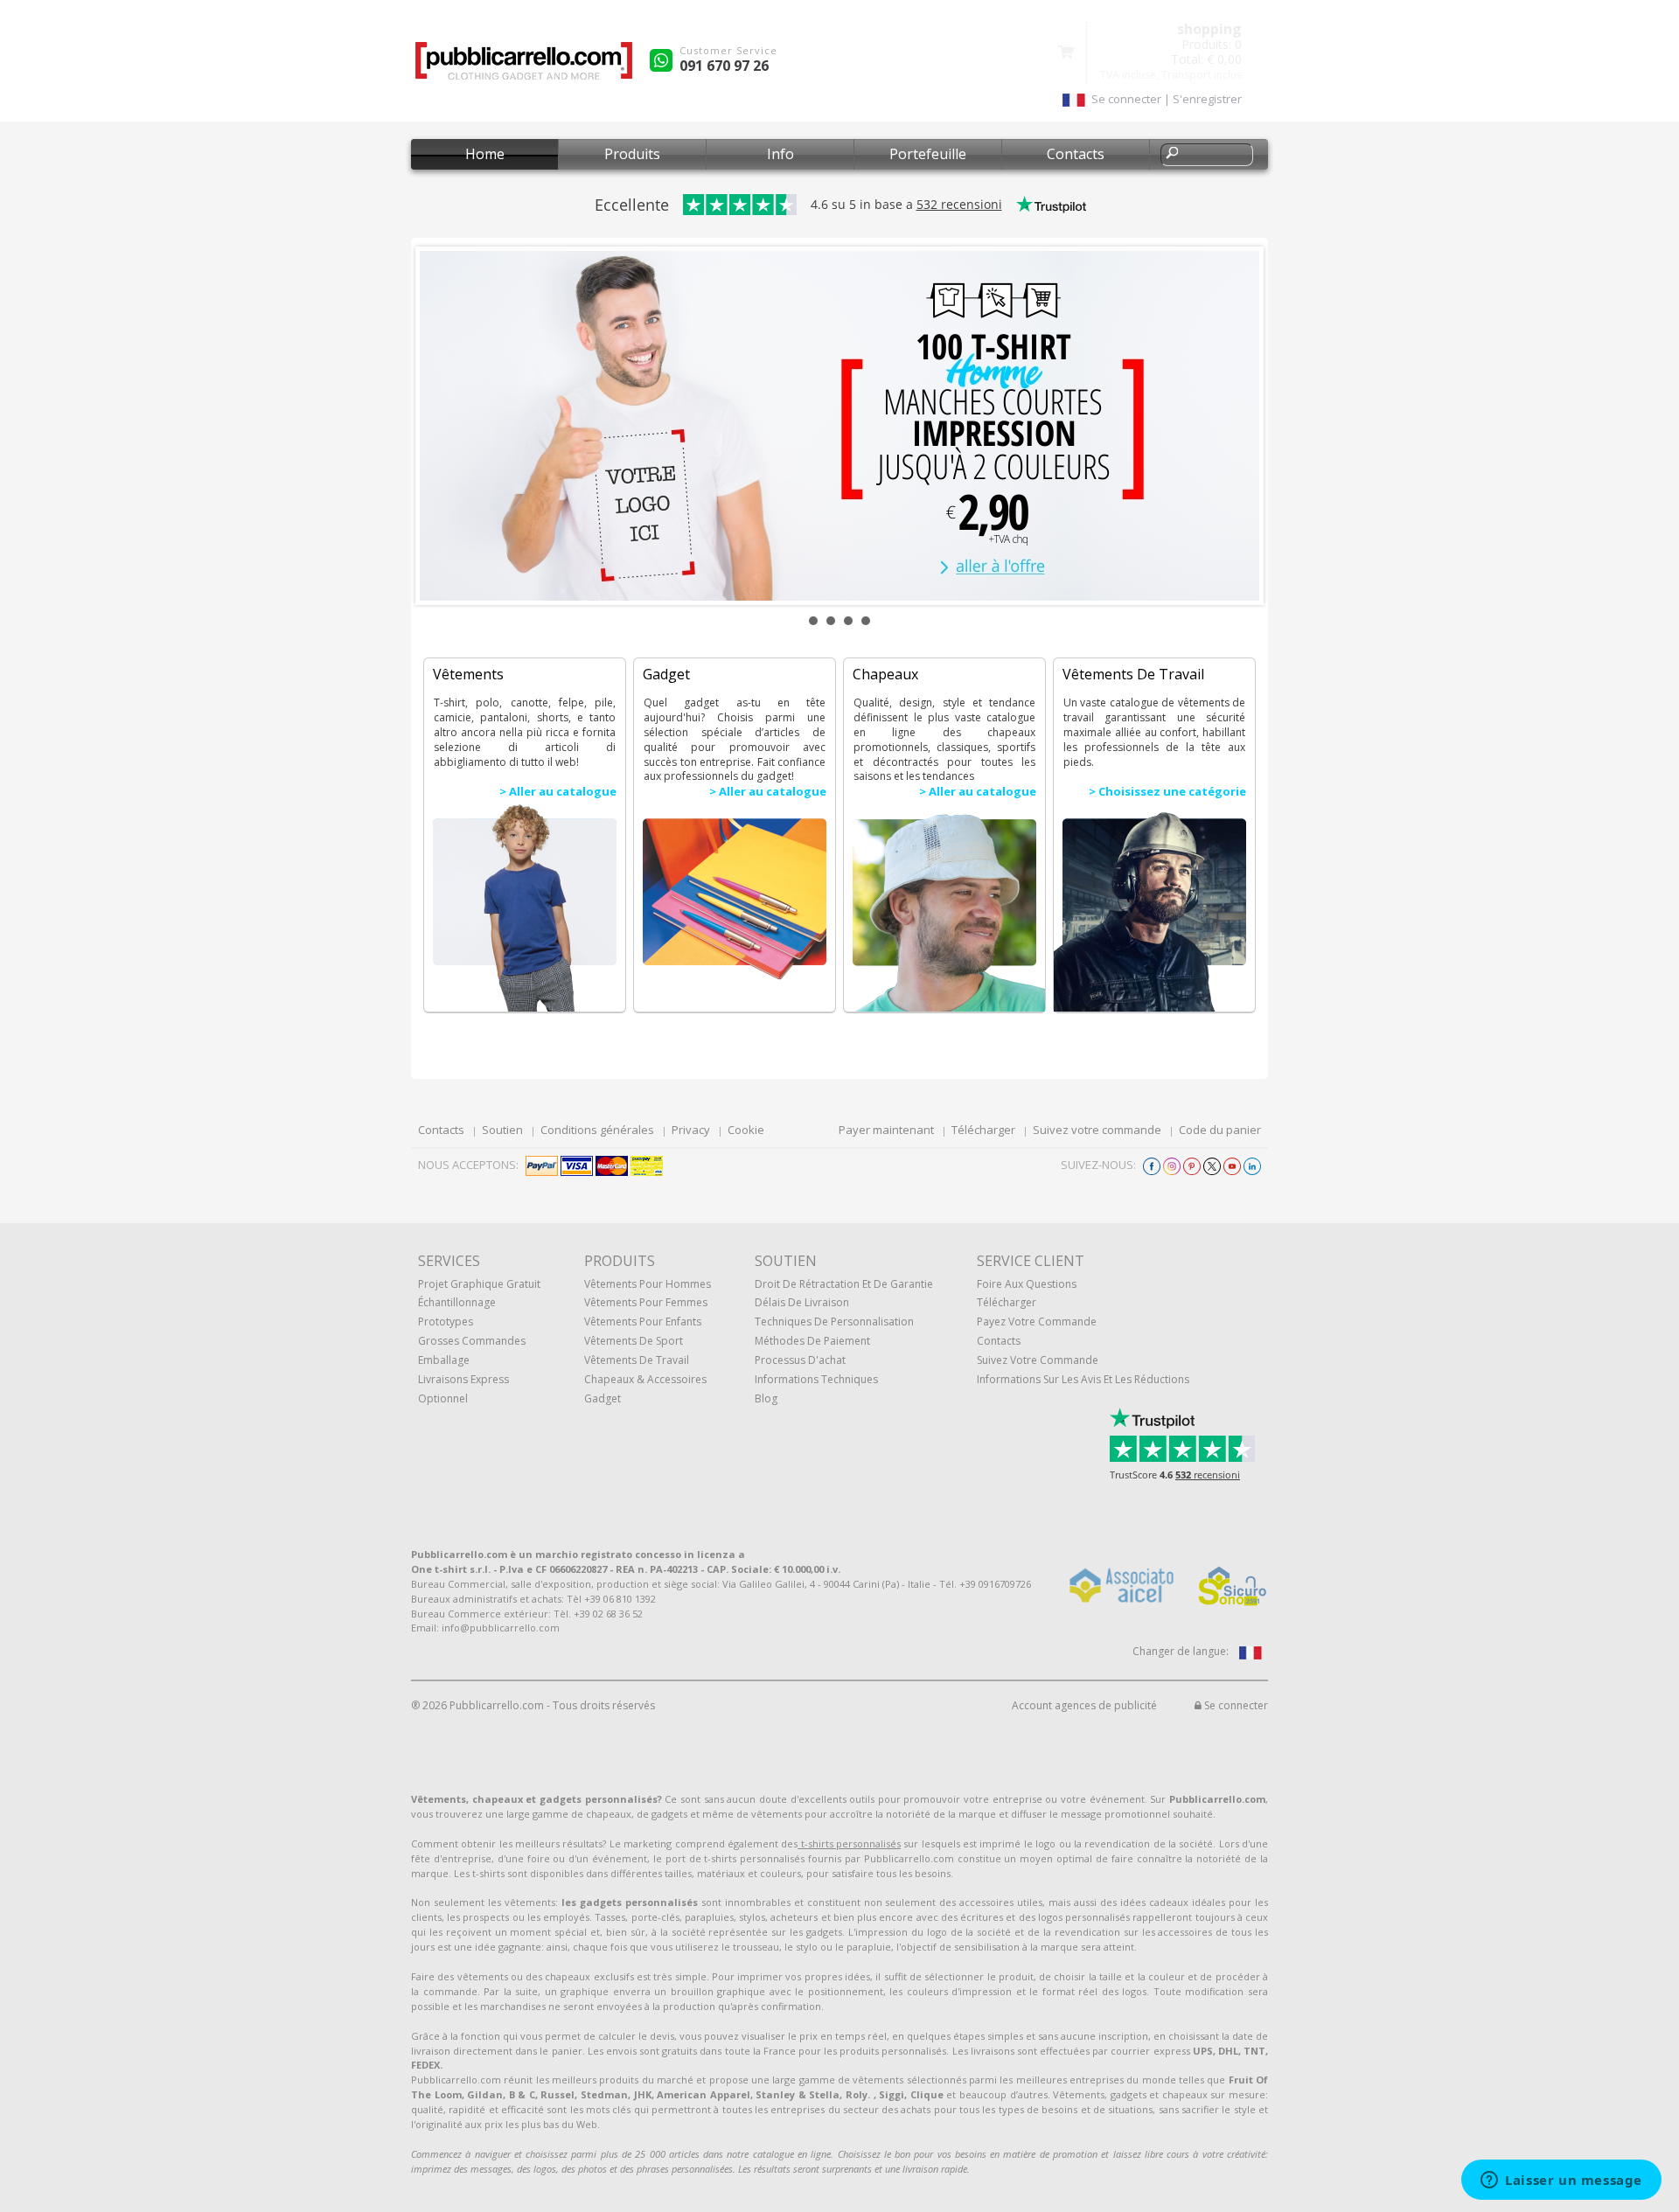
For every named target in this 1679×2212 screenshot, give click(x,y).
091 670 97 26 (724, 66)
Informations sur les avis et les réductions (1083, 1379)
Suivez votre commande (1097, 1130)
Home (485, 154)
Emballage (444, 1360)
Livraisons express (463, 1379)
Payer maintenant (886, 1130)
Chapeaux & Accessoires (645, 1379)
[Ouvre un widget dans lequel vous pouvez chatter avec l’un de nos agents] (1561, 2181)
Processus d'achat (800, 1360)
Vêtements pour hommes (648, 1284)
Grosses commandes (472, 1341)
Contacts (1076, 154)
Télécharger (983, 1130)
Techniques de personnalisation (834, 1322)
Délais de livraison (802, 1302)
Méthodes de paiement (812, 1341)
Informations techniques (816, 1379)
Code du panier (1220, 1130)
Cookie (746, 1130)
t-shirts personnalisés (849, 1843)
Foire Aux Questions (1027, 1284)
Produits (632, 154)
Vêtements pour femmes (646, 1302)
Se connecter (1235, 1705)
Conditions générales (597, 1130)
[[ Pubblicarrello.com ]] (524, 67)
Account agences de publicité (1084, 1705)
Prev (442, 426)
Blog (766, 1398)
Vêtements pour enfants (643, 1322)
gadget (603, 1398)
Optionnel (443, 1398)
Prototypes (446, 1322)
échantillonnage (457, 1302)
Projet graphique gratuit (479, 1284)
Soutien (502, 1130)
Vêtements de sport (634, 1341)
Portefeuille (928, 154)
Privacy (691, 1130)
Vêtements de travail (637, 1360)
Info (780, 154)
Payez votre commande (1037, 1322)
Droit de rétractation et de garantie (844, 1284)
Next (1237, 426)
